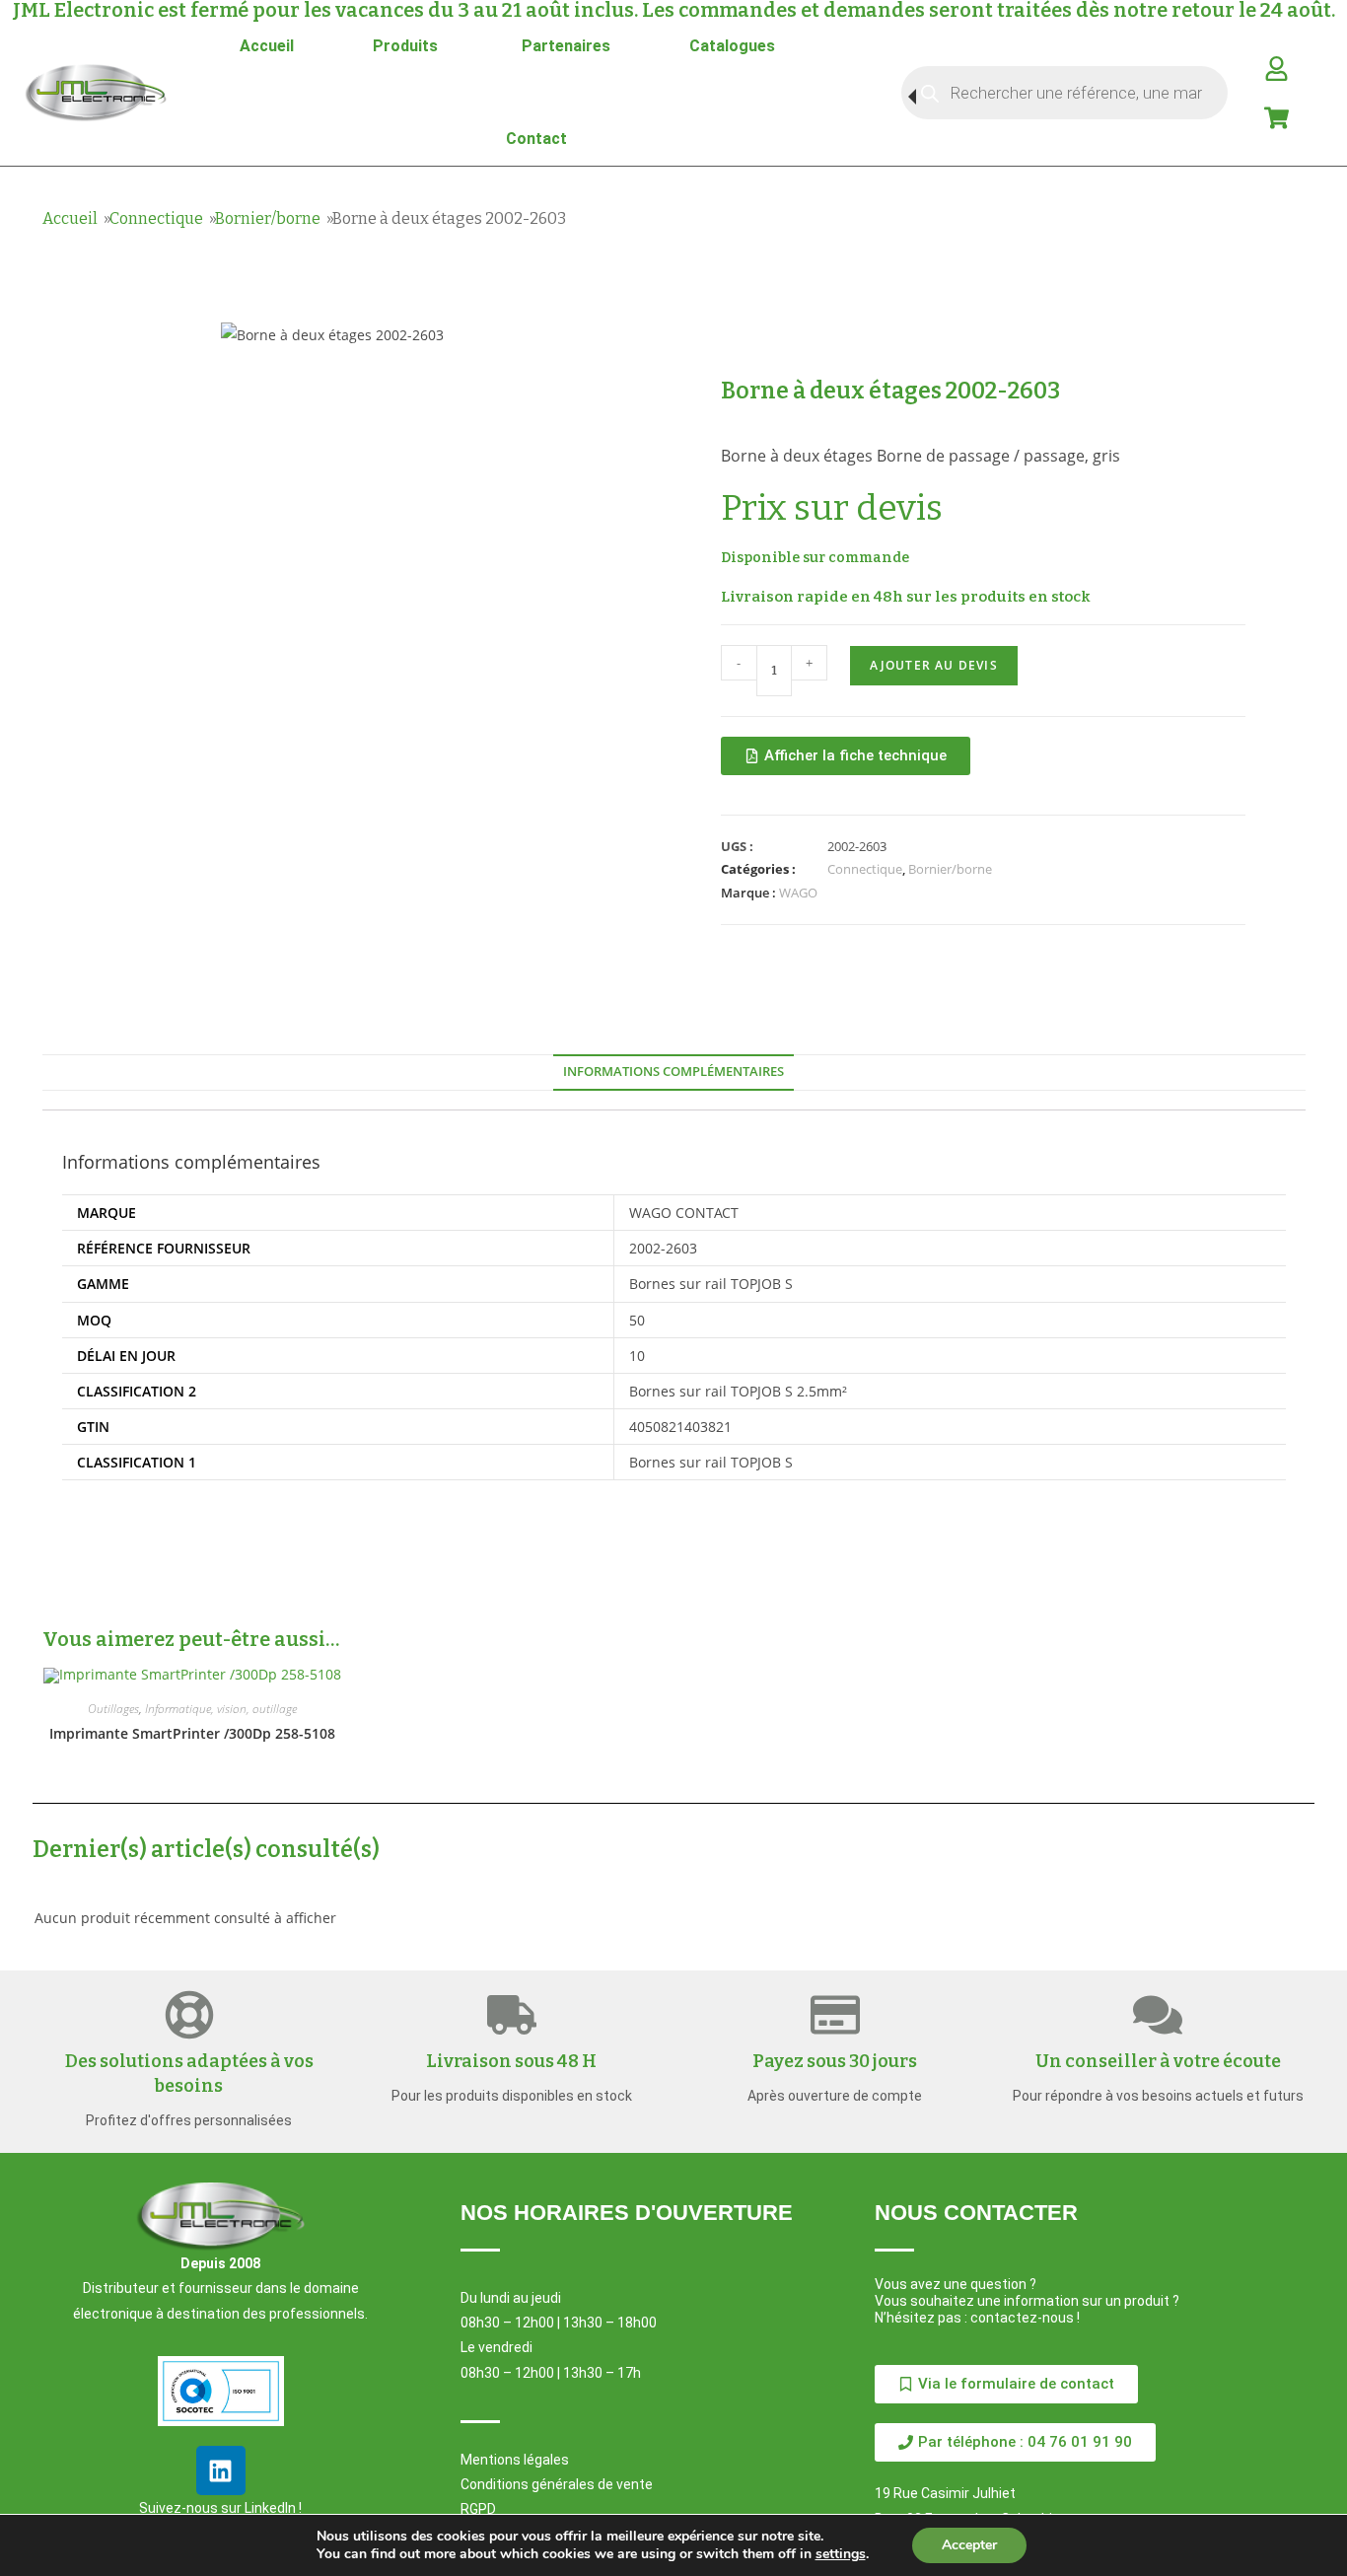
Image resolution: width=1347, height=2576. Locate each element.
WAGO (798, 893)
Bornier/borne (268, 218)
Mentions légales (515, 2460)
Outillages (113, 1709)
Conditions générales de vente (557, 2484)
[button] (1015, 2442)
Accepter (969, 2545)
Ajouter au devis (934, 665)
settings (841, 2554)
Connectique (156, 218)
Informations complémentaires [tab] (673, 1072)
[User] (1276, 68)
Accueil (70, 218)
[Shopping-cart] (1276, 117)
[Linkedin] (221, 2470)
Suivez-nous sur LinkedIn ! (220, 2508)
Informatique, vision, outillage (221, 1709)
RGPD (478, 2509)
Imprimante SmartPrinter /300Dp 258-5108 (192, 1733)
